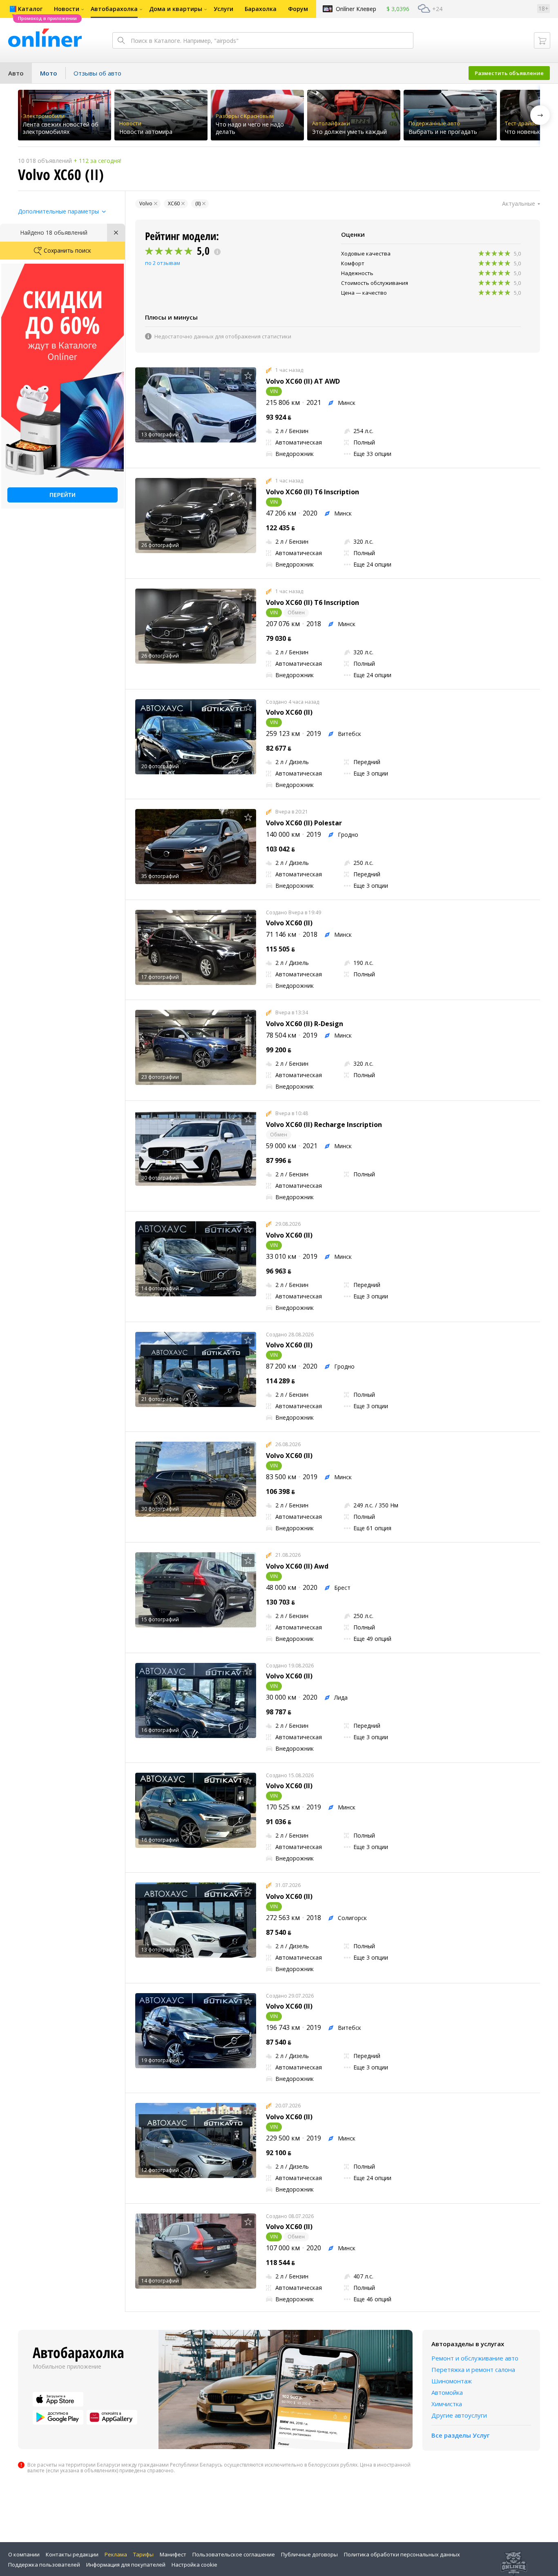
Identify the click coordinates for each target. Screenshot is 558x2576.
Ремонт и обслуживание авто (475, 2358)
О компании (24, 2554)
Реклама (116, 2554)
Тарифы (143, 2554)
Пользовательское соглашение (234, 2554)
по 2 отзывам (163, 263)
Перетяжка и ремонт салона (473, 2369)
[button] (540, 115)
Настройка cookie (194, 2565)
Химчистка (447, 2404)
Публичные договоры (309, 2554)
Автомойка (447, 2392)
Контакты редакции (72, 2554)
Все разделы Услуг (461, 2435)
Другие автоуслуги (459, 2415)
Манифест (173, 2554)
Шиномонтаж (452, 2381)
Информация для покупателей (126, 2565)
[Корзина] (542, 40)
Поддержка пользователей (44, 2565)
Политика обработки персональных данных (402, 2554)
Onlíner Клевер (356, 9)
